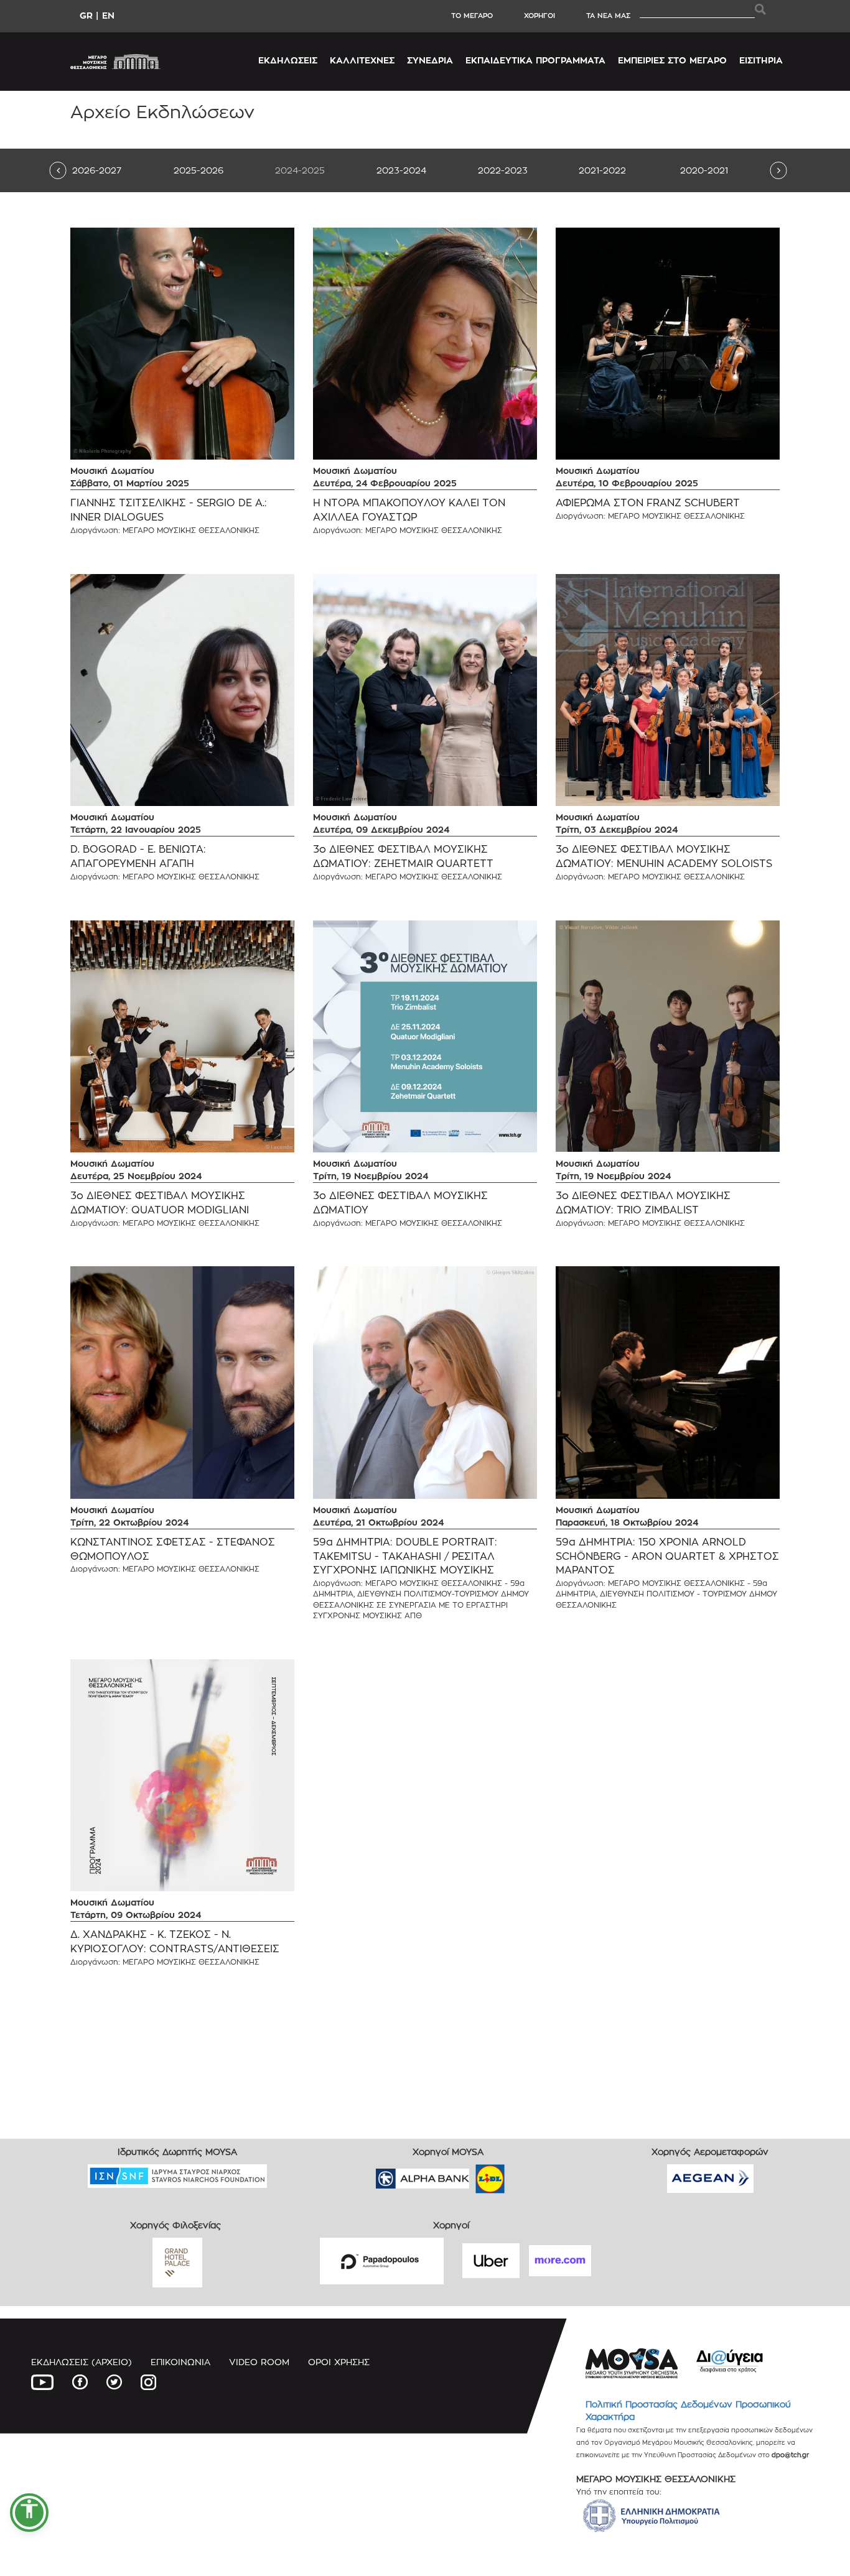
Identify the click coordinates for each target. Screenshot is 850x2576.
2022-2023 (503, 170)
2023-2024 (401, 170)
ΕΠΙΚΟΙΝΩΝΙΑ (180, 2362)
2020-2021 (704, 170)
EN (108, 15)
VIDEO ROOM (259, 2362)
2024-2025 (300, 170)
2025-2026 (198, 170)
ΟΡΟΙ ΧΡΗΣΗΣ (339, 2362)
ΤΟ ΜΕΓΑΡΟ (472, 16)
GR (86, 15)
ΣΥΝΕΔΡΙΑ (430, 60)
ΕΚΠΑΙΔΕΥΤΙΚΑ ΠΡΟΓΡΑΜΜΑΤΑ (535, 60)
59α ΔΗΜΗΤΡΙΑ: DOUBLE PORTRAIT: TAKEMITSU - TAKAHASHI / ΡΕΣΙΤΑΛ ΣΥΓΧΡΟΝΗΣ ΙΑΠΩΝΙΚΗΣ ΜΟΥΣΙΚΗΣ (405, 1556)
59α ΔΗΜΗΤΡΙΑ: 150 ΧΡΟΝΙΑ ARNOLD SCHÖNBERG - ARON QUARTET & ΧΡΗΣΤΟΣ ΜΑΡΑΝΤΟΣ (667, 1556)
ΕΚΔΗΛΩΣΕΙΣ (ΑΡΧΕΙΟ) (82, 2362)
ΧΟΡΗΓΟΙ (539, 16)
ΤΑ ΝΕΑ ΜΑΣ (608, 16)
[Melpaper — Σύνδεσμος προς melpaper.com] (526, 2175)
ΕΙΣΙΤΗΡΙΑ (761, 60)
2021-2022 (602, 170)
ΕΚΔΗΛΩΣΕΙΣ (288, 60)
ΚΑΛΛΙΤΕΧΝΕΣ (362, 60)
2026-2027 (97, 170)
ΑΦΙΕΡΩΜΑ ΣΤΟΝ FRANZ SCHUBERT (648, 503)
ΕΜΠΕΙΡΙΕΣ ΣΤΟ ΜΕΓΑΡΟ (672, 60)
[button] (29, 2513)
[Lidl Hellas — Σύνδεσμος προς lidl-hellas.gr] (472, 2175)
